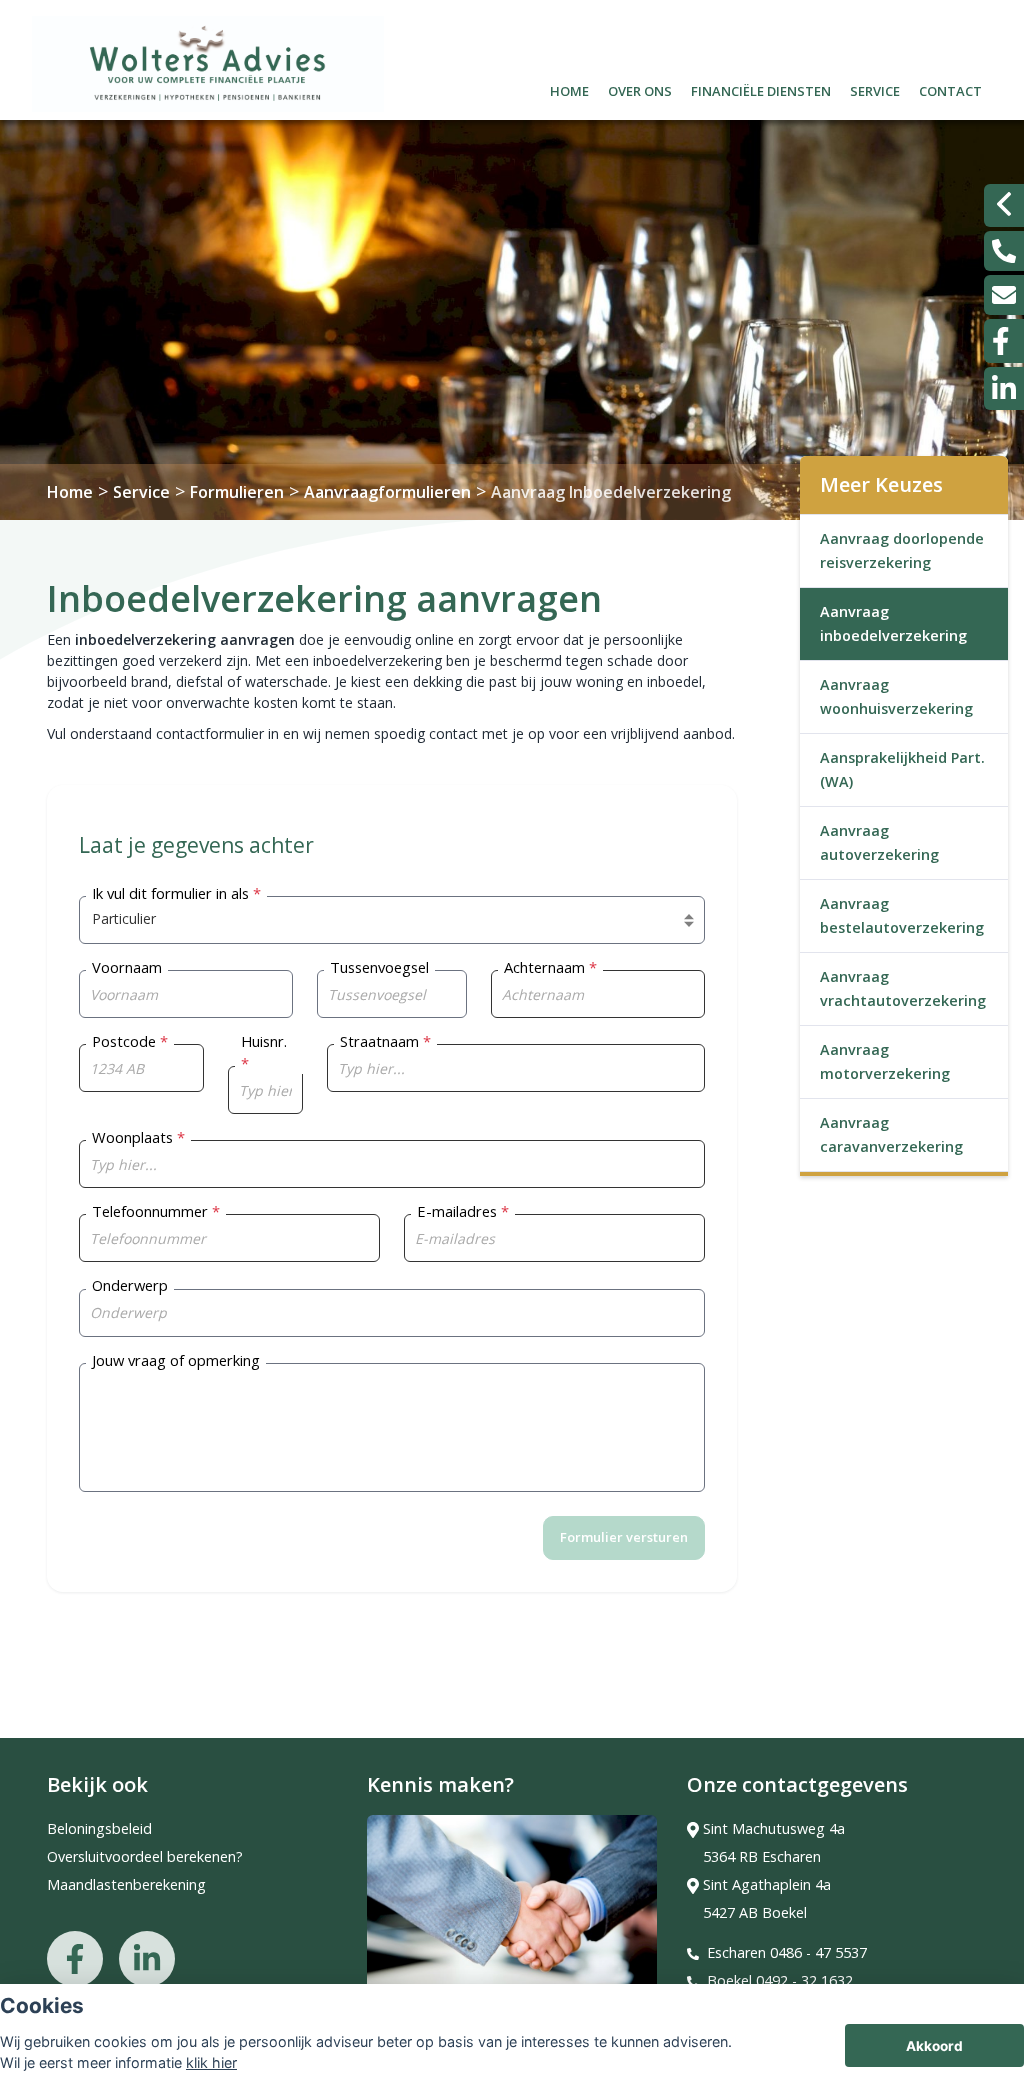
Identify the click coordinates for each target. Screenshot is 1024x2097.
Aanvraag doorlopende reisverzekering (902, 550)
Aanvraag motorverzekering (885, 1061)
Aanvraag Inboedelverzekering (611, 492)
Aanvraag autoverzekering (879, 842)
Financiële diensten (761, 88)
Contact (950, 88)
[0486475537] (1004, 251)
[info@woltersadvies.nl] (1004, 295)
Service (875, 88)
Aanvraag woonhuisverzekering (896, 696)
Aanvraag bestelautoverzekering (902, 915)
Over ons (640, 88)
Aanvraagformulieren (387, 492)
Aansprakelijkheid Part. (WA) (902, 769)
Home (569, 88)
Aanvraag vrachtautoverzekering (903, 988)
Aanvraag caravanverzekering (891, 1134)
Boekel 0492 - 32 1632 (780, 1980)
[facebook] (1004, 341)
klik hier (211, 2062)
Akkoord (934, 2046)
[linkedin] (1004, 388)
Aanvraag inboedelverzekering (893, 623)
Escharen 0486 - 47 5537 (787, 1952)
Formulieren (237, 492)
